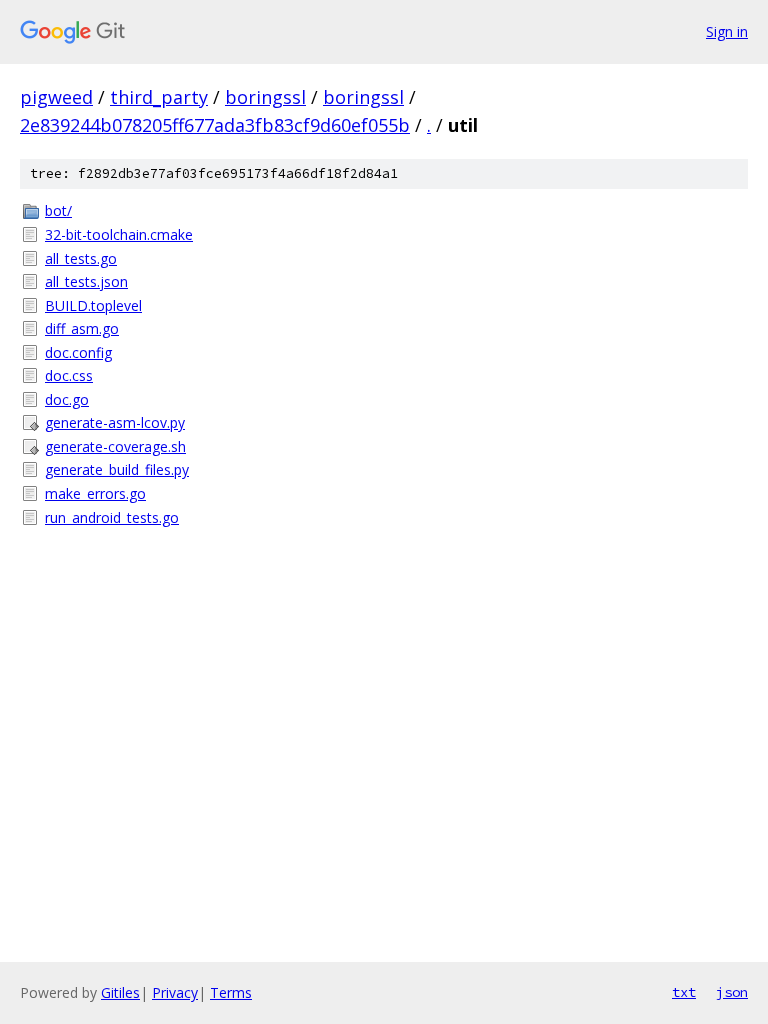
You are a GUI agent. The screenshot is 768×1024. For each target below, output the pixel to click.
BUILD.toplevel (93, 305)
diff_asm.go (82, 328)
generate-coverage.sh (115, 446)
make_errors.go (95, 493)
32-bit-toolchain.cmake (119, 234)
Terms (231, 992)
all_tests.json (86, 281)
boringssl (265, 97)
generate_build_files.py (117, 469)
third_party (159, 97)
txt (684, 992)
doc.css (69, 375)
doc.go (67, 399)
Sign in (727, 31)
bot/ (58, 210)
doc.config (78, 352)
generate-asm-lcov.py (115, 422)
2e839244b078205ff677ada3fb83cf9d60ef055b (215, 125)
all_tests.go (81, 258)
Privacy (175, 992)
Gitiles (120, 992)
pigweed (56, 97)
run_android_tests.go (112, 517)
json (732, 992)
